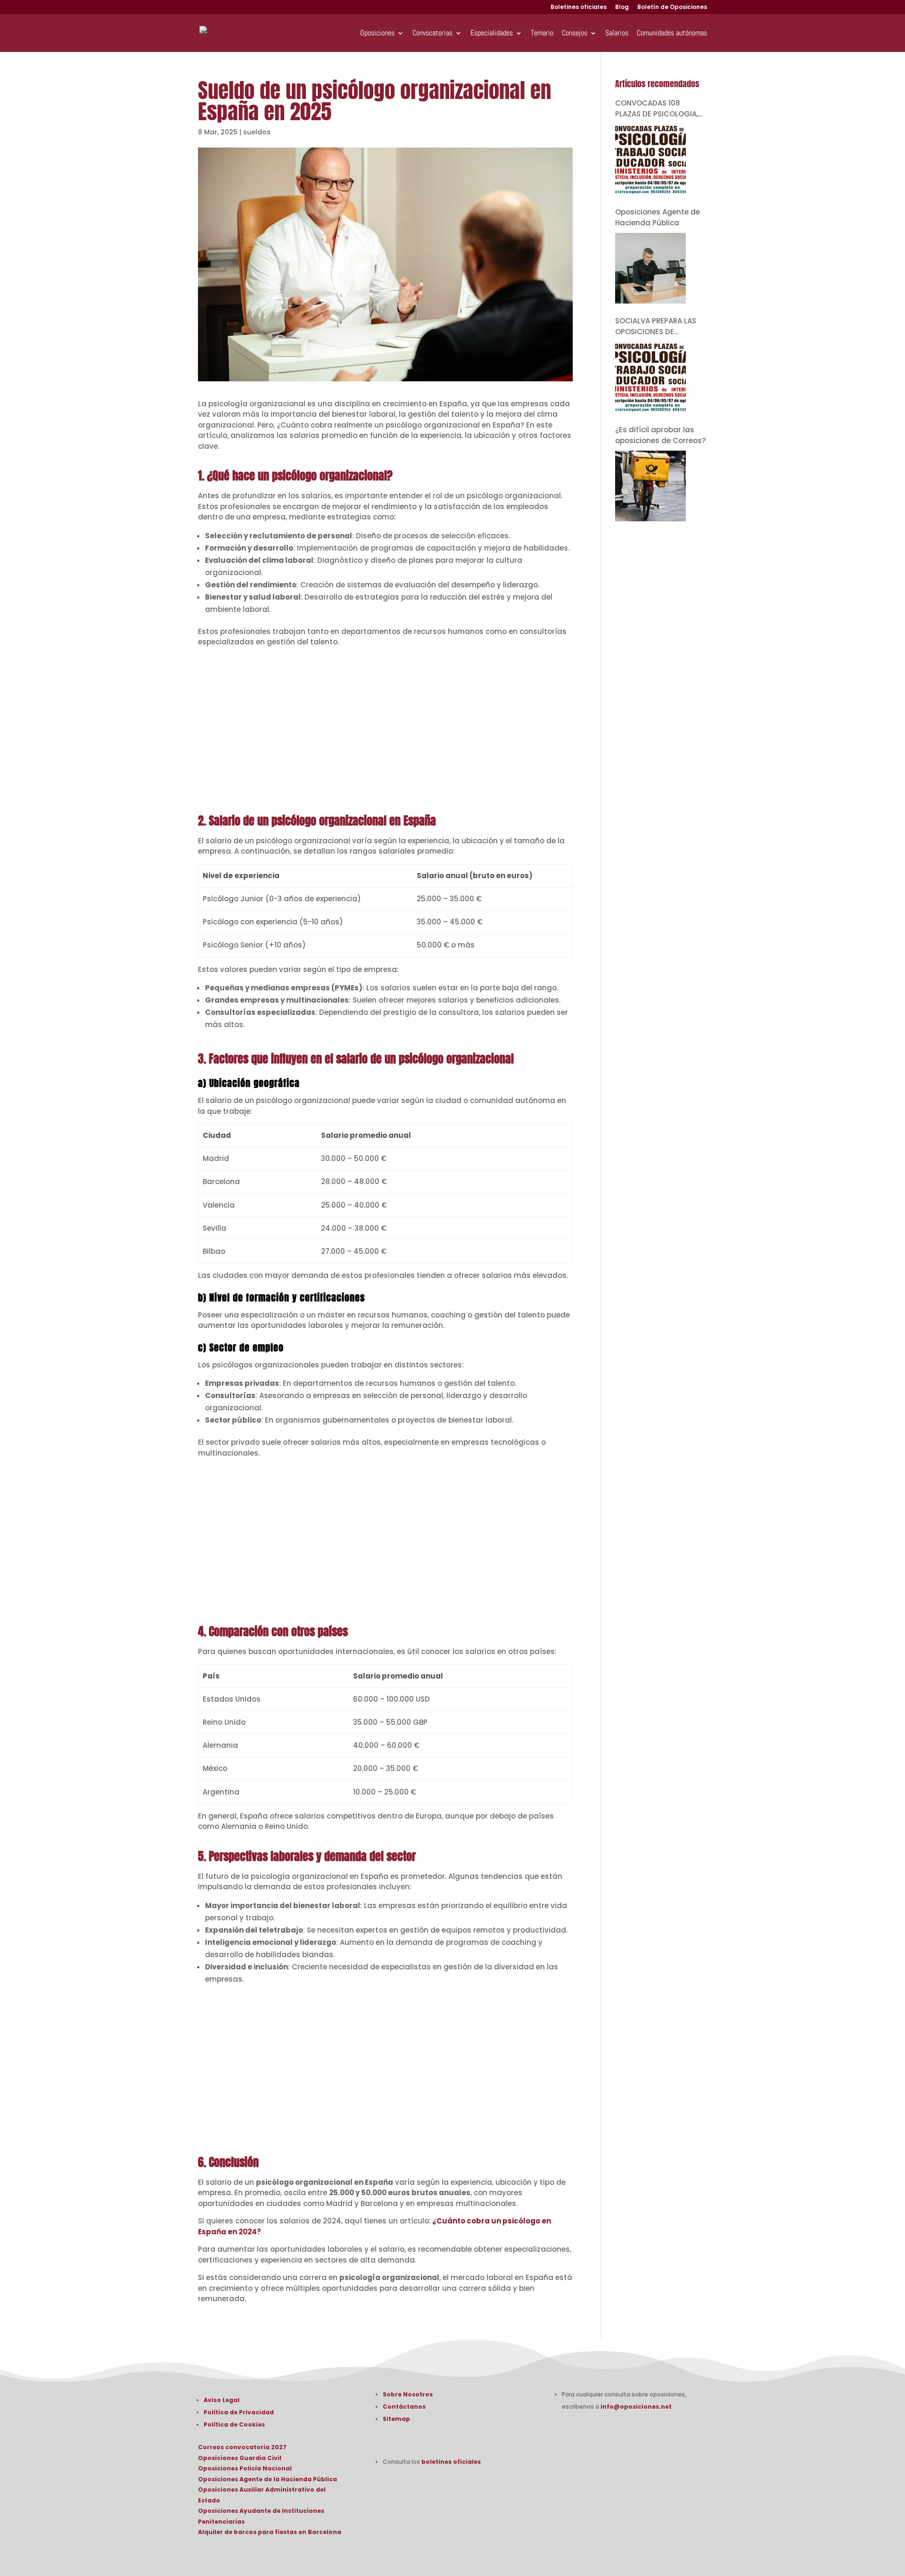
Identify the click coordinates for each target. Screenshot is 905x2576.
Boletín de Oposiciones (672, 8)
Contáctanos (404, 2407)
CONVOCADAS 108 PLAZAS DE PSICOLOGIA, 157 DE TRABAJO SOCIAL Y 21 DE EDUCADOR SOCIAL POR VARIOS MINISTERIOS (660, 109)
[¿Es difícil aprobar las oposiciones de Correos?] (650, 486)
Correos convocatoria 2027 (242, 2447)
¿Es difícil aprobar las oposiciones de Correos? (660, 435)
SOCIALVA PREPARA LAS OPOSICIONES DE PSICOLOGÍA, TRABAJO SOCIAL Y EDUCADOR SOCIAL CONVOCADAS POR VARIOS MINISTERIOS (658, 326)
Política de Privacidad (239, 2412)
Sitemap (396, 2419)
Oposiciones (377, 34)
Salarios (617, 34)
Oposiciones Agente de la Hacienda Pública (267, 2479)
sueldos (257, 132)
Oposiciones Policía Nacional (245, 2468)
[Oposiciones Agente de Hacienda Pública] (650, 268)
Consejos (575, 34)
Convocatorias (432, 34)
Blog (622, 8)
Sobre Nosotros (408, 2394)
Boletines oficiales (579, 8)
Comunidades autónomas (672, 34)
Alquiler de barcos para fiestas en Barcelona (270, 2532)
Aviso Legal (222, 2400)
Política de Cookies (234, 2424)
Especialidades (492, 34)
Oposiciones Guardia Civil (240, 2458)
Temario (542, 34)
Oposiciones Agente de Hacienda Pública (658, 217)
